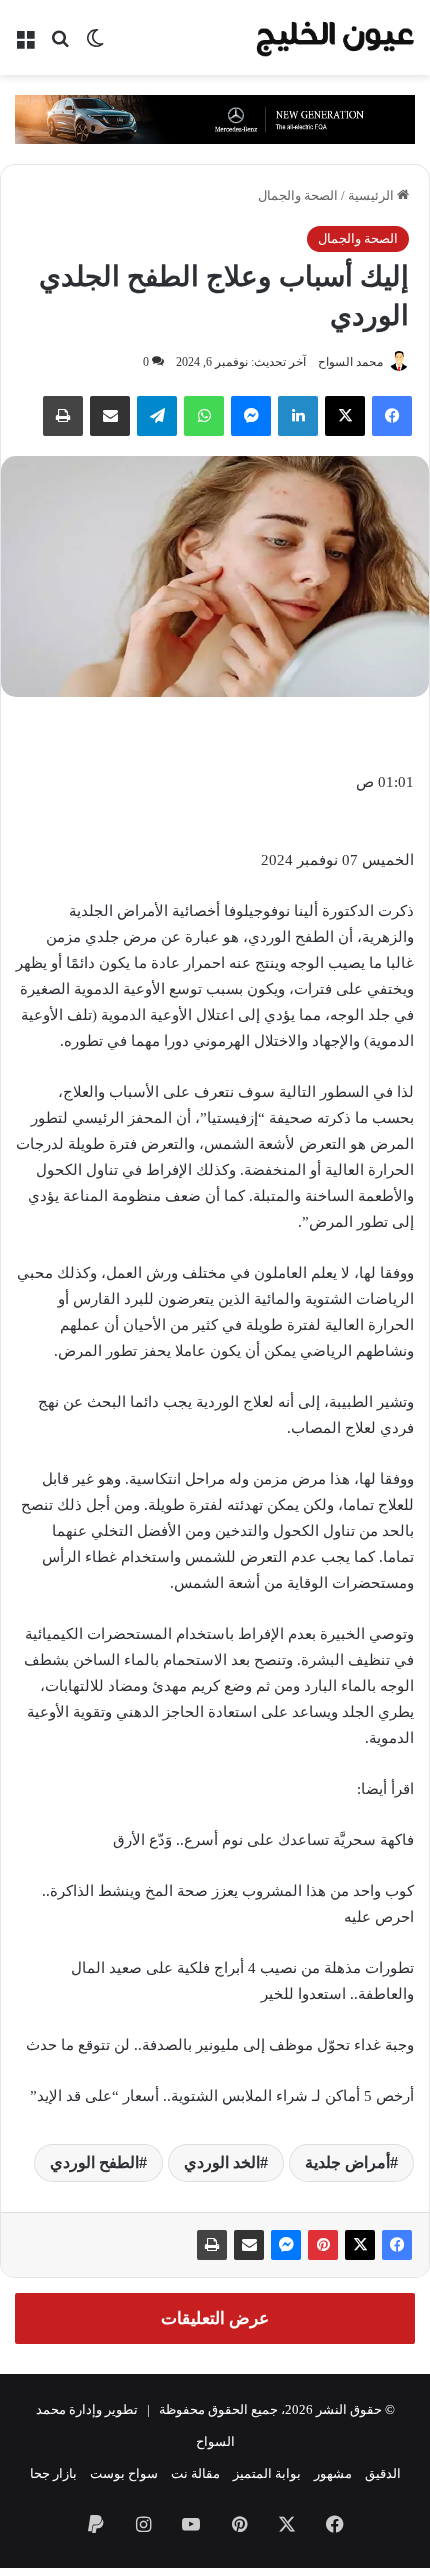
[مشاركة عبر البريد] (249, 2245)
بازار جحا (53, 2473)
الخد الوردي (222, 2162)
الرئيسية (372, 195)
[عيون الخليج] (335, 37)
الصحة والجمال (298, 195)
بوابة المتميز (267, 2473)
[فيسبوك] (392, 416)
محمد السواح (350, 362)
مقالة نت (195, 2473)
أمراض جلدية (347, 2162)
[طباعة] (212, 2245)
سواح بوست (124, 2473)
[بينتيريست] (323, 2245)
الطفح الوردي (94, 2162)
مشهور (333, 2473)
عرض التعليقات (215, 2318)
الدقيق (383, 2473)
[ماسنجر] (286, 2245)
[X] (345, 416)
